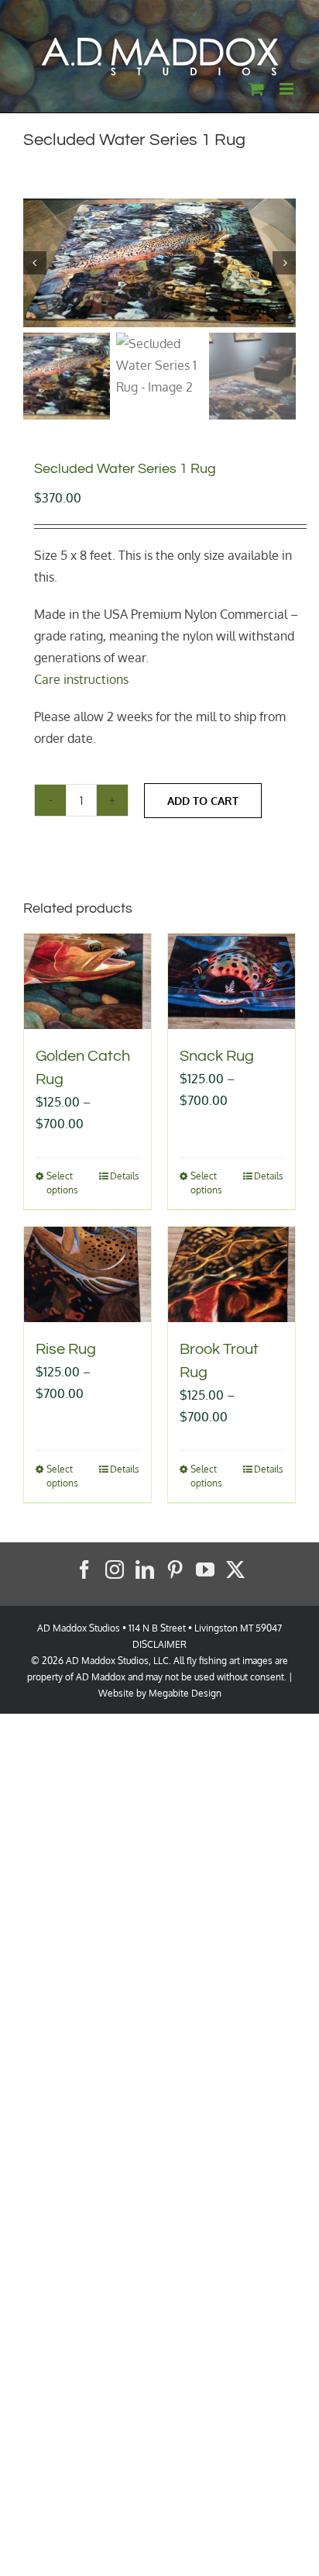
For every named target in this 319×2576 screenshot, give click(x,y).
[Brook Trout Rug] (232, 1274)
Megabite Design (185, 1693)
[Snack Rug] (232, 981)
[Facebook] (84, 1569)
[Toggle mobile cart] (256, 89)
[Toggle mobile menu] (288, 89)
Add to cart (203, 801)
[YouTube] (205, 1569)
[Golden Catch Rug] (87, 981)
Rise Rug (66, 1349)
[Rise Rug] (87, 1274)
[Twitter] (235, 1569)
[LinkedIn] (145, 1569)
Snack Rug (217, 1056)
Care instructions (81, 679)
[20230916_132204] (159, 263)
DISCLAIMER (159, 1644)
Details (125, 1176)
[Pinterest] (175, 1569)
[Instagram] (115, 1569)
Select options (62, 1183)
